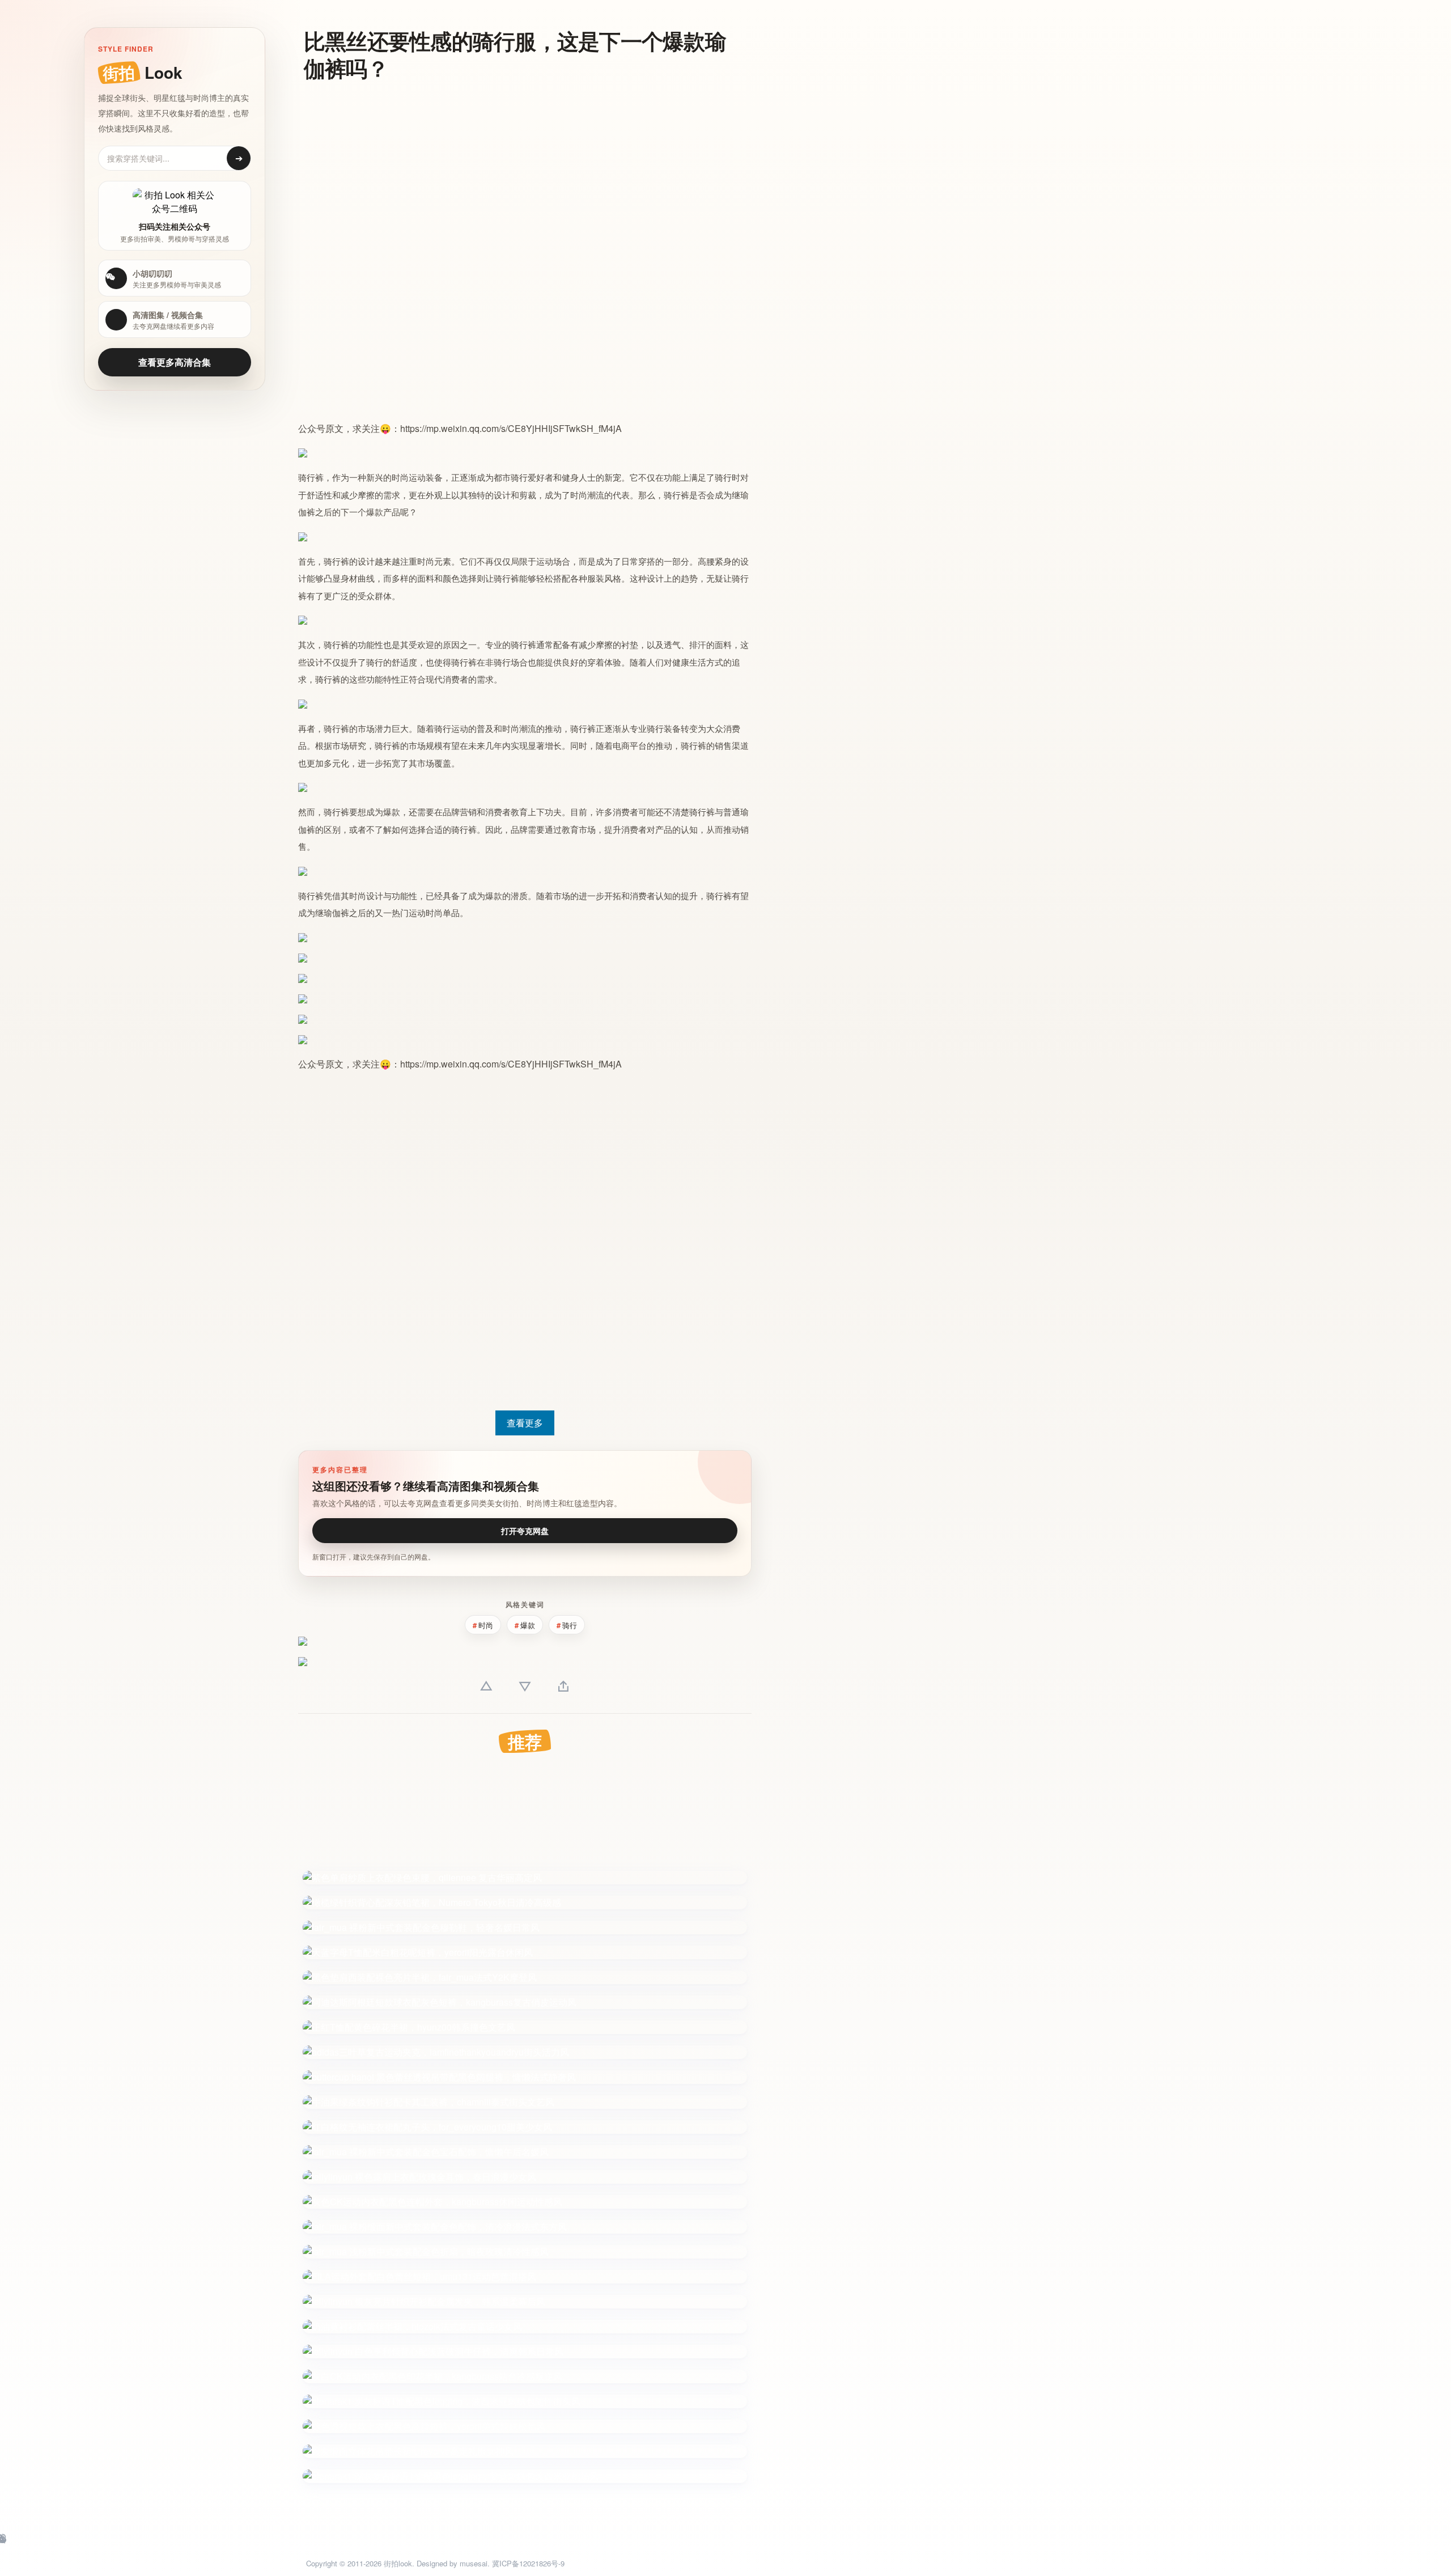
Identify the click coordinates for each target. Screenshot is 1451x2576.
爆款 (375, 512)
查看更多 (525, 1423)
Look (143, 72)
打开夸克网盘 (525, 1531)
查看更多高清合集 (175, 362)
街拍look (398, 2563)
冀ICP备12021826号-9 (528, 2563)
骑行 (307, 478)
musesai (474, 2563)
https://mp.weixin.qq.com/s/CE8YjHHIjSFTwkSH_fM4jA (511, 428)
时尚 (400, 478)
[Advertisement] (519, 173)
